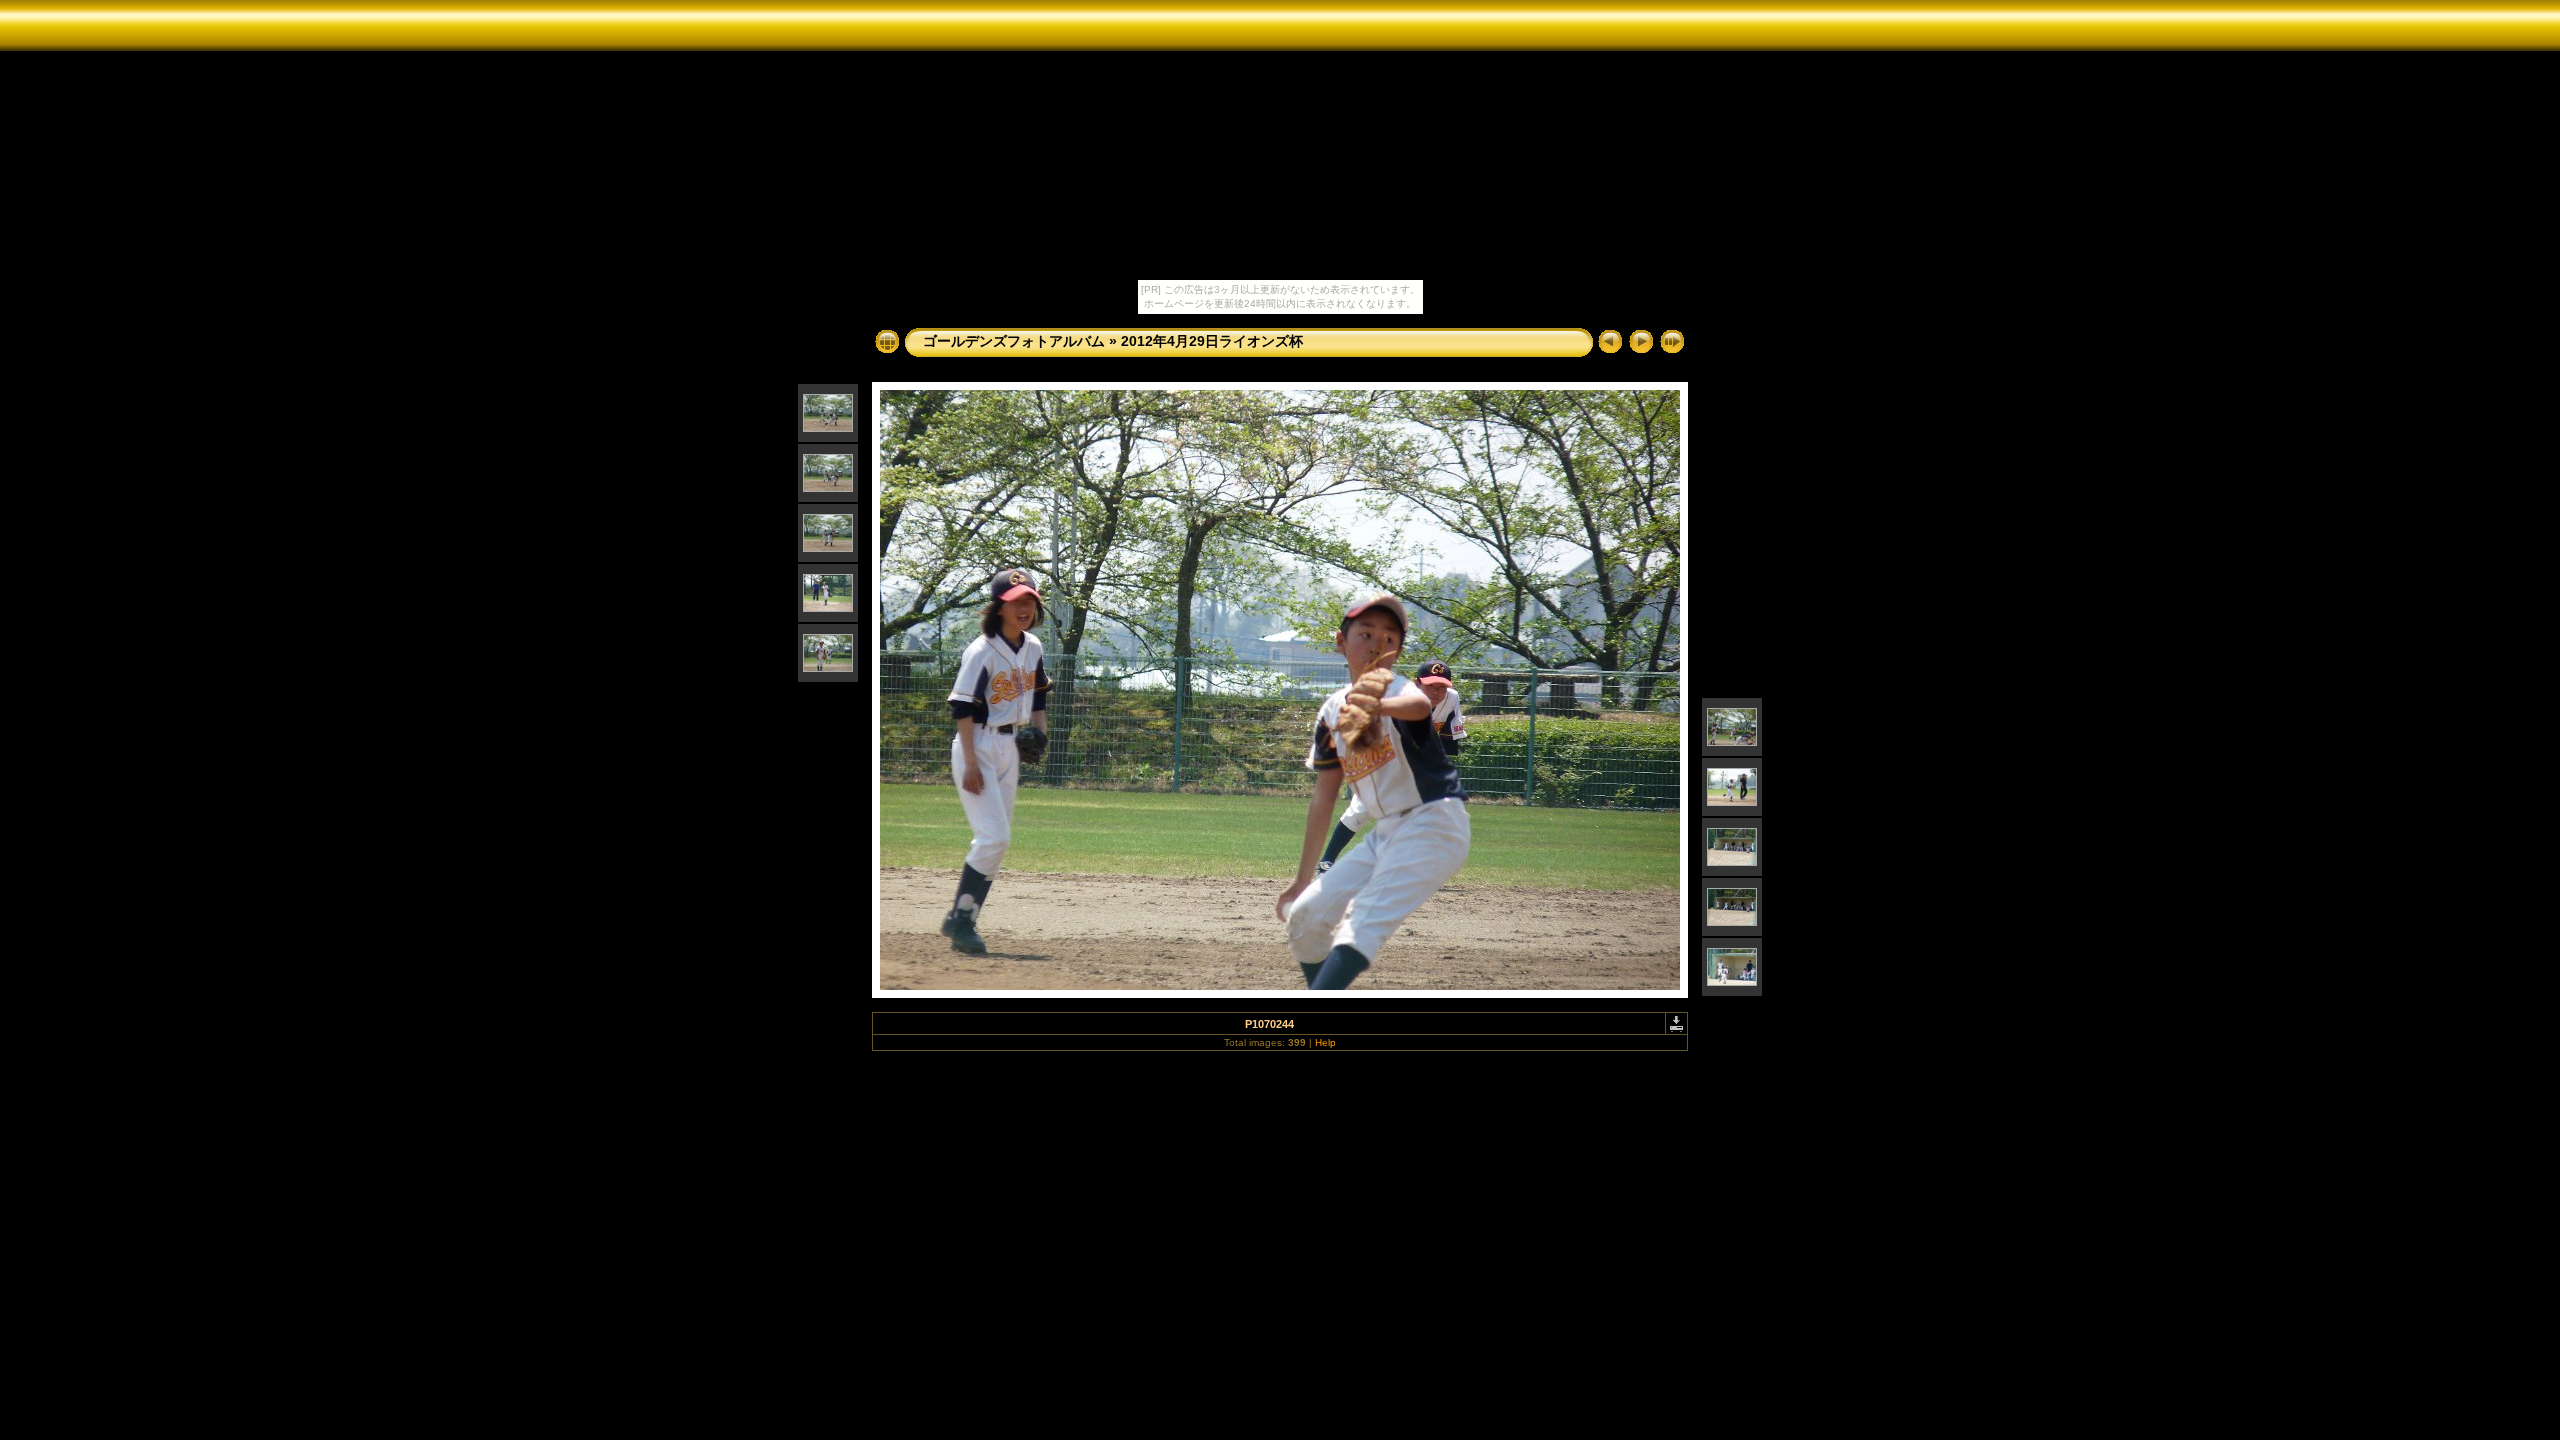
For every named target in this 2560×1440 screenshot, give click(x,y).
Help (1325, 1042)
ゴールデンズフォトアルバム (1014, 341)
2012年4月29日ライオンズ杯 (1212, 341)
